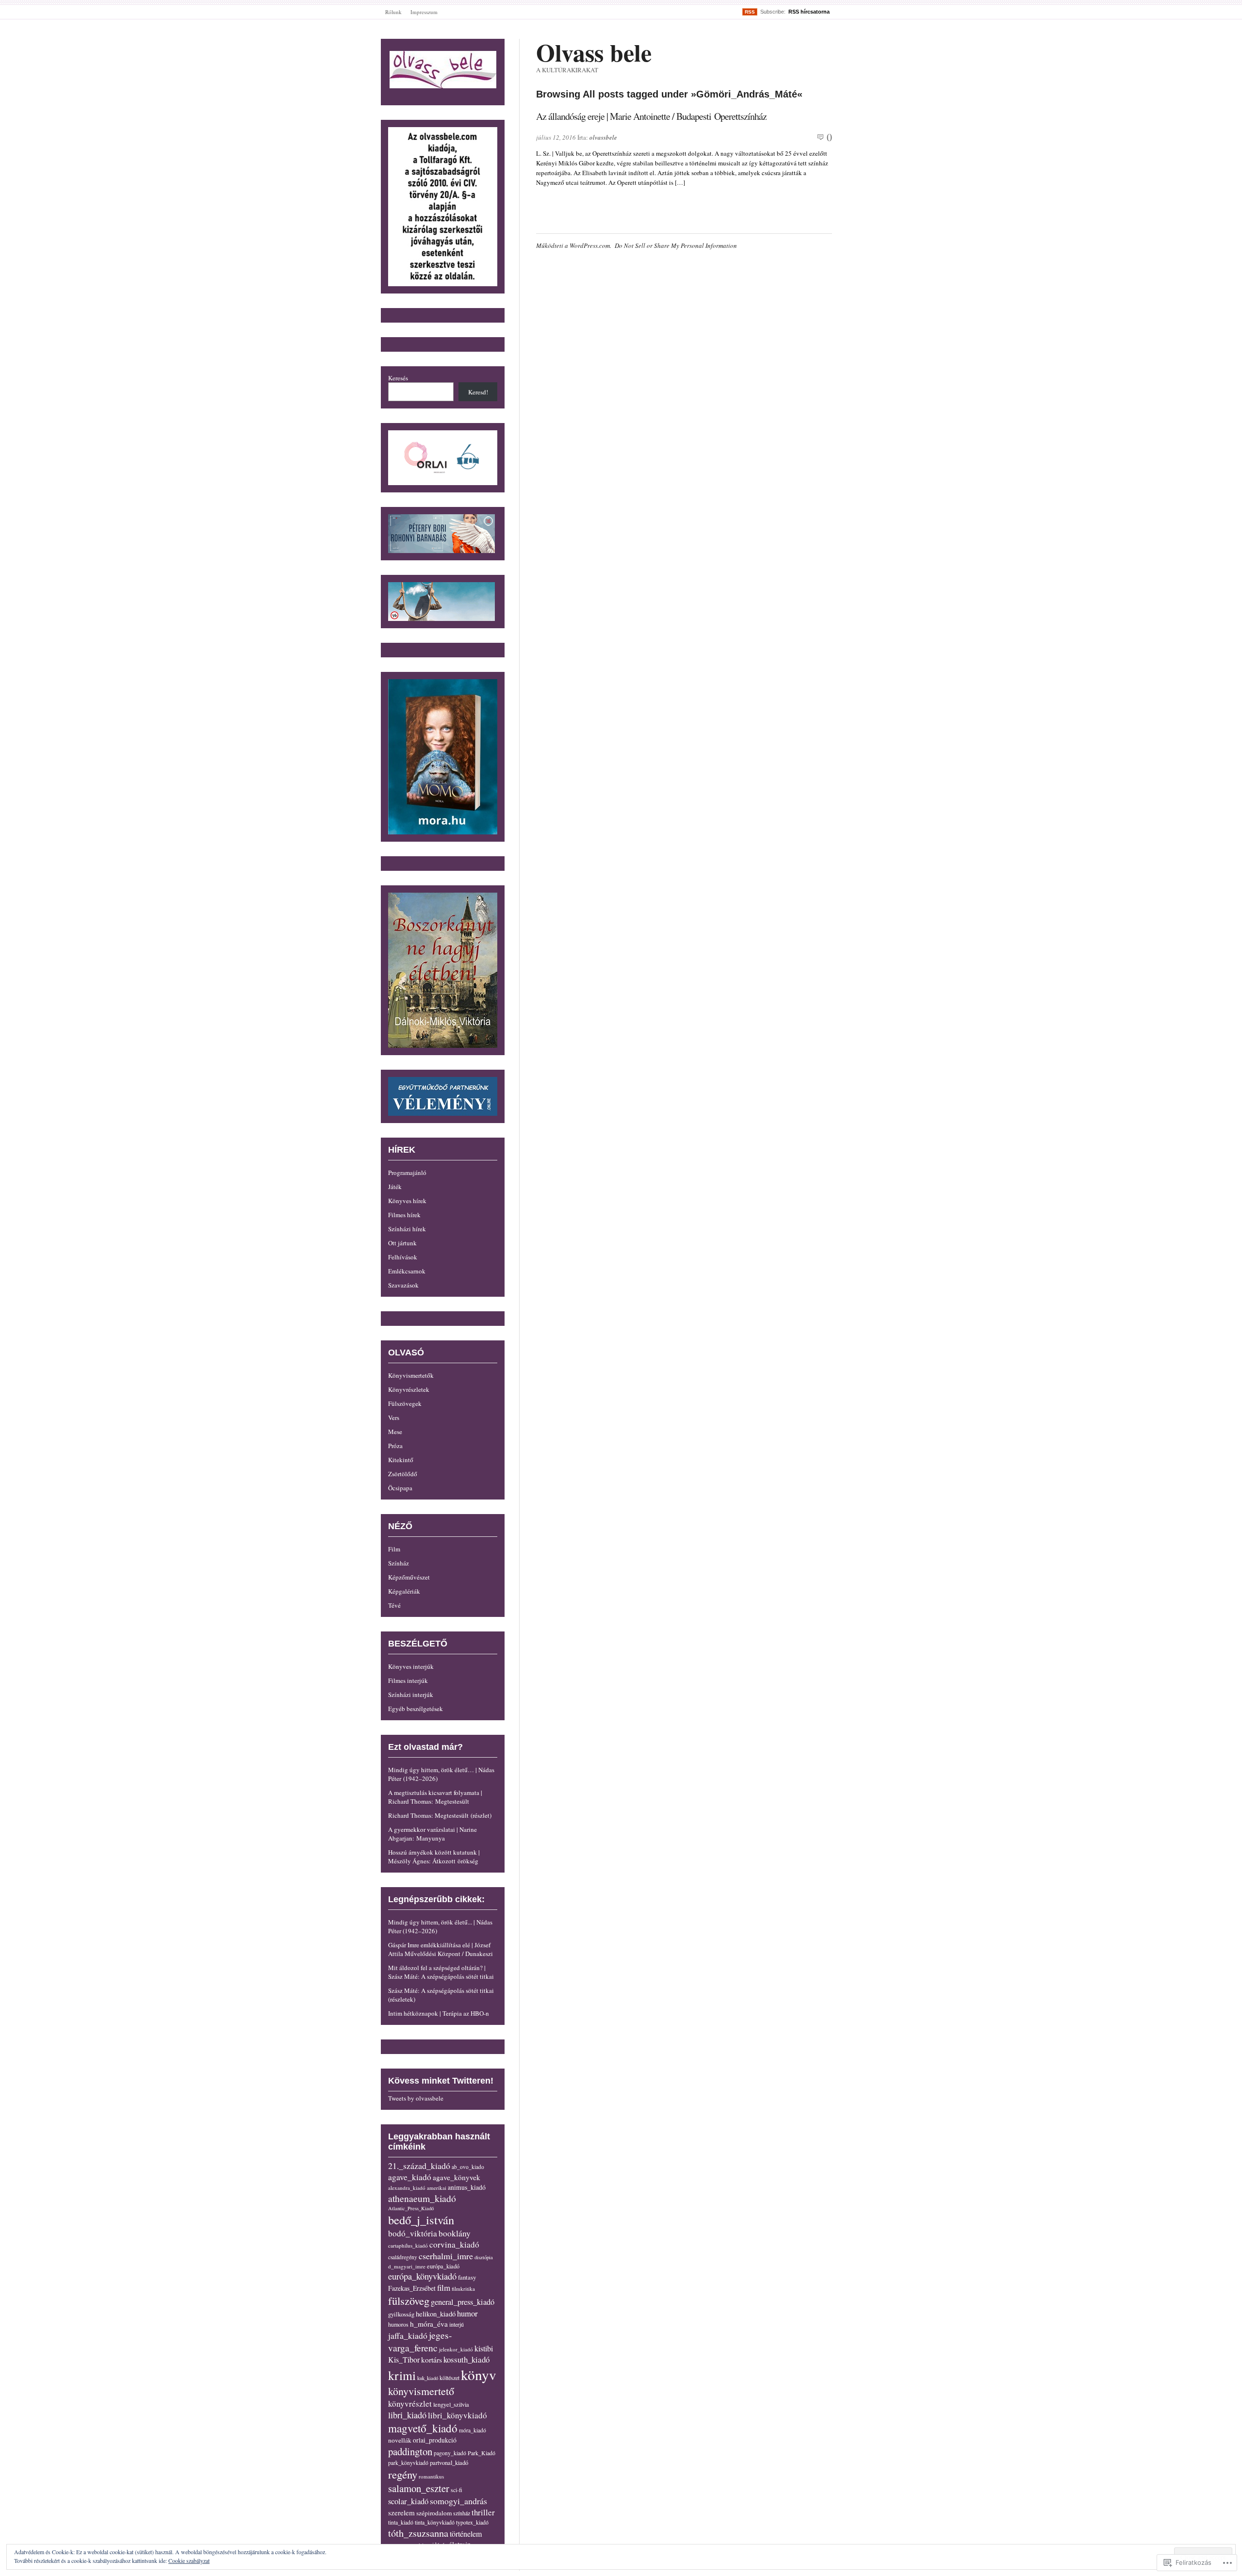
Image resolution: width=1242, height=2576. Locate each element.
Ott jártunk (402, 1243)
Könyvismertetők (411, 1375)
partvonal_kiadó (449, 2463)
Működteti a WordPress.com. (574, 245)
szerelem (401, 2512)
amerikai (437, 2188)
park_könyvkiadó (408, 2463)
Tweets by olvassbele (416, 2098)
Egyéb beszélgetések (416, 1709)
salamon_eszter (419, 2488)
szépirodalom (434, 2513)
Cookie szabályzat (189, 2560)
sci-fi (457, 2490)
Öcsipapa (400, 1488)
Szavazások (403, 1285)
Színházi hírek (407, 1229)
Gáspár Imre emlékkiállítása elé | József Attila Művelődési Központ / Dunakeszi (441, 1949)
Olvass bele (594, 52)
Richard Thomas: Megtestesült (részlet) (440, 1815)
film (444, 2288)
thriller (483, 2512)
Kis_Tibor (404, 2360)
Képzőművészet (409, 1577)
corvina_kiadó (454, 2244)
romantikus (431, 2476)
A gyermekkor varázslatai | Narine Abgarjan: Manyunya (433, 1834)
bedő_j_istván (421, 2220)
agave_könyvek (457, 2177)
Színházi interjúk (411, 1695)
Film (394, 1549)
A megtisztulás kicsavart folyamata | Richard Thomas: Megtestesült (435, 1797)
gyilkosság (401, 2314)
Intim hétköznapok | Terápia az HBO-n (439, 2013)
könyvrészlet (410, 2404)
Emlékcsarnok (407, 1271)
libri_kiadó (407, 2415)
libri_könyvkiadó (458, 2415)
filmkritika (463, 2289)
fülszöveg (409, 2300)
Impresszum (424, 12)
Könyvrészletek (409, 1389)
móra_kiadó (473, 2430)
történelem (466, 2534)
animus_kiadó (467, 2187)
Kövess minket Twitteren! (441, 2081)
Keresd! (478, 392)
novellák (400, 2440)
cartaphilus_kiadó (408, 2245)
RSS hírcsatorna (809, 12)
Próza (395, 1446)
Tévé (394, 1605)
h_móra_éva (429, 2324)
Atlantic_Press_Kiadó (411, 2208)
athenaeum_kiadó (422, 2198)
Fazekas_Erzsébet (412, 2288)
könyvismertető (421, 2391)
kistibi (484, 2348)
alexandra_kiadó (407, 2188)
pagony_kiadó (450, 2453)
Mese (395, 1432)
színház (462, 2513)
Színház (399, 1563)
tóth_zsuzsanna (418, 2533)
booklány (455, 2233)
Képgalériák (404, 1591)
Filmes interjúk (408, 1680)
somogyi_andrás (458, 2501)
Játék (395, 1187)
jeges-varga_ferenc (420, 2341)
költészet (449, 2378)
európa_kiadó (443, 2266)
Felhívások (403, 1257)
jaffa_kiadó (408, 2335)
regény (403, 2474)
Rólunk (393, 12)
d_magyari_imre (407, 2266)
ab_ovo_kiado (468, 2167)
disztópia (484, 2257)
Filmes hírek (404, 1215)
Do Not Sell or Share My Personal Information (676, 245)
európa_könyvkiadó (422, 2276)
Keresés (398, 378)
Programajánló (407, 1173)
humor (467, 2313)
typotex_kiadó (472, 2522)
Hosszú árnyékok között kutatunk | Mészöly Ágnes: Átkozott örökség (434, 1857)
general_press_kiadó (463, 2302)
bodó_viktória (413, 2233)
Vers (394, 1418)
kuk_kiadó (428, 2378)
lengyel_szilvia (451, 2404)
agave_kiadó (410, 2177)
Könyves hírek (407, 1201)
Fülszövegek (405, 1403)
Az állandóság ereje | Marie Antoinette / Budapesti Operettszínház (651, 116)
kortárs (432, 2359)
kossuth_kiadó (466, 2359)
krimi (402, 2375)
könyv (479, 2374)
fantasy (467, 2277)
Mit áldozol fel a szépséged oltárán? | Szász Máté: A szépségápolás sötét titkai (441, 1972)
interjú (457, 2324)
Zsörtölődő (403, 1474)
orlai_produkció (435, 2440)
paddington (410, 2451)
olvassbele (603, 137)
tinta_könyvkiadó (435, 2522)
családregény (403, 2257)
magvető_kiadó (423, 2428)
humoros (398, 2324)
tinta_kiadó (401, 2522)
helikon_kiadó (436, 2314)
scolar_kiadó (408, 2501)
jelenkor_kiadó (456, 2349)
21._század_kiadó (419, 2166)
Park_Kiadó (482, 2453)
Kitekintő (401, 1460)
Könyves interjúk (411, 1666)
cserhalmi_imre (446, 2256)
